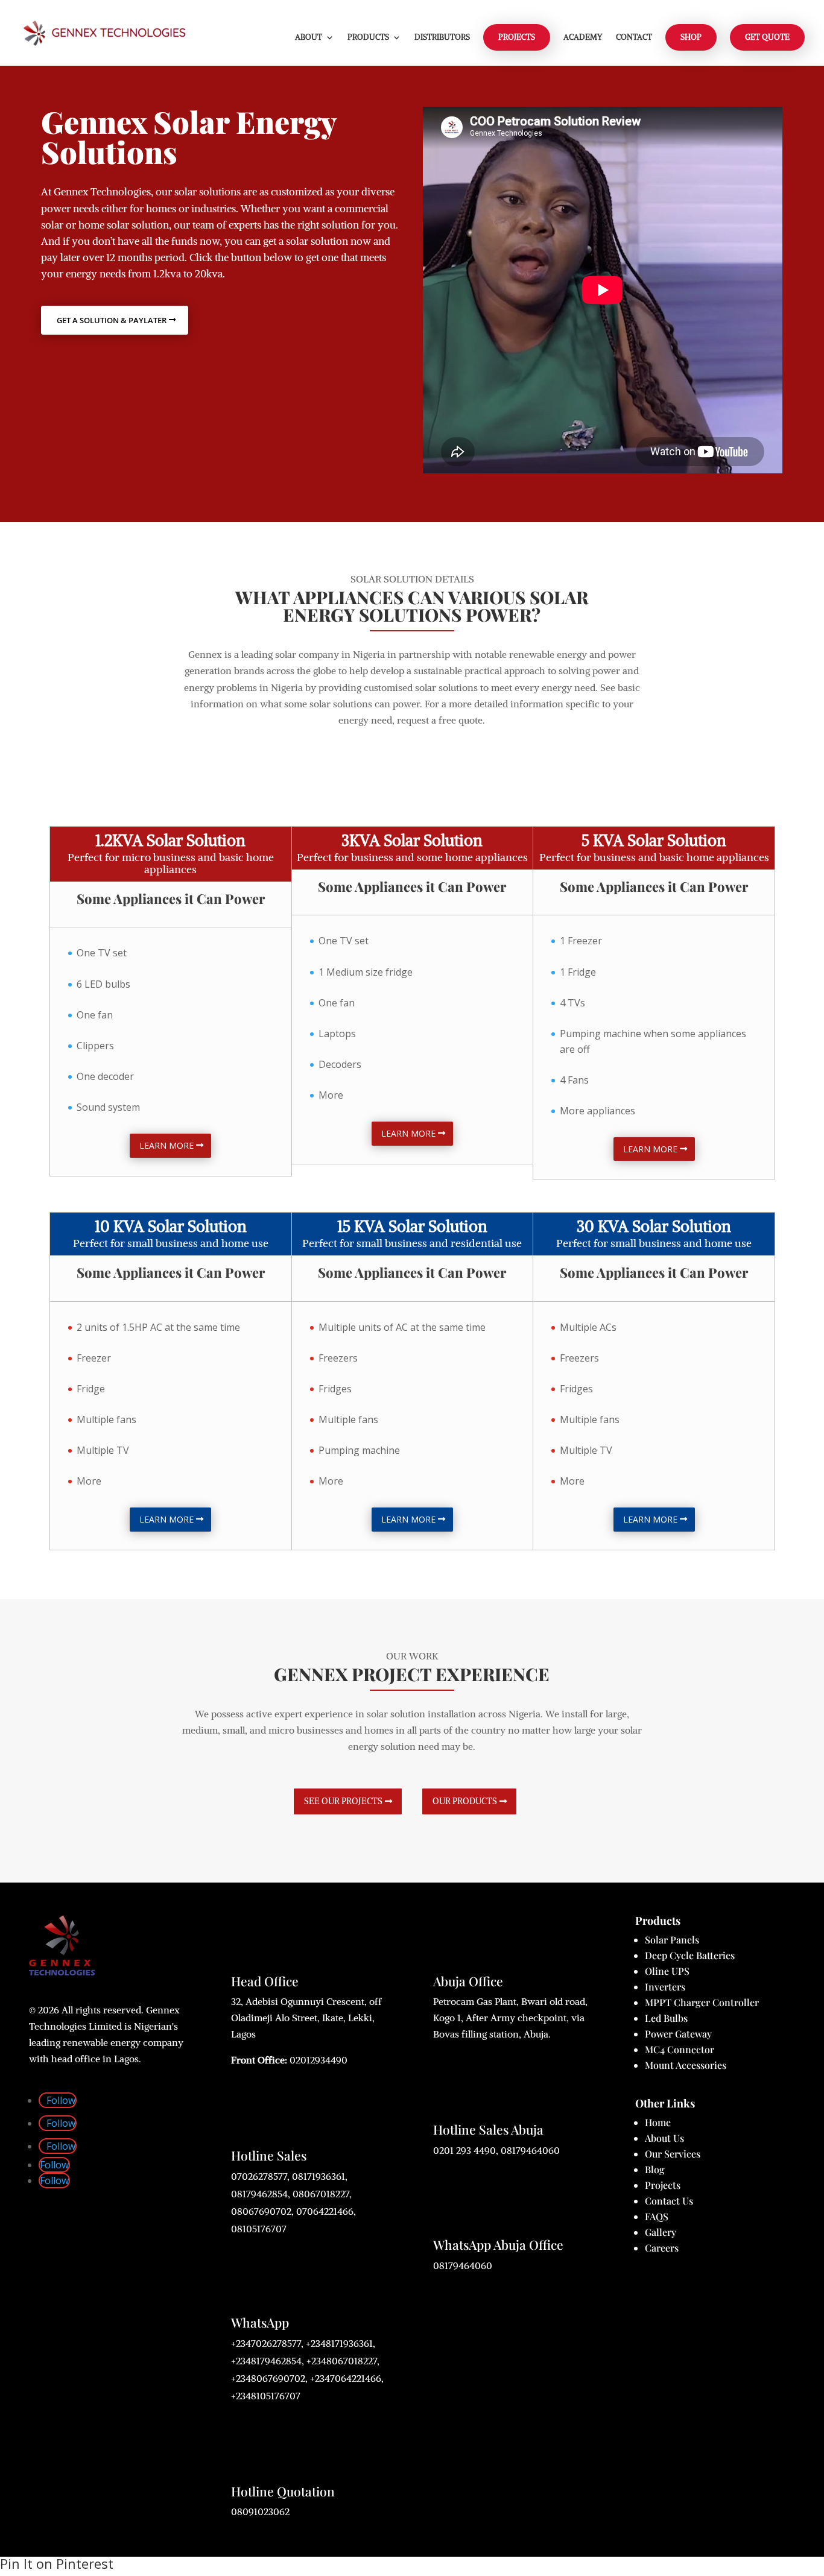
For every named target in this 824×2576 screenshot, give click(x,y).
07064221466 (325, 2211)
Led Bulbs (666, 2018)
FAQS (657, 2216)
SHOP (691, 37)
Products (368, 38)
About (309, 38)
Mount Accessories (686, 2065)
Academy (583, 38)
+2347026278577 (266, 2343)
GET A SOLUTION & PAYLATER (112, 320)
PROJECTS (517, 37)
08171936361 (319, 2176)
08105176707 (259, 2229)
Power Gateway (678, 2034)
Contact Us (669, 2201)
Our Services (673, 2154)
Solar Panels (672, 1940)
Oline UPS (667, 1971)
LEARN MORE (166, 1145)
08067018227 (321, 2194)
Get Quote (767, 37)
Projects (663, 2185)
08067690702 (261, 2211)
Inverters (665, 1987)
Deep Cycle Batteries (690, 1955)
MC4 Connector (680, 2049)
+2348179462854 (266, 2361)
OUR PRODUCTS (465, 1801)
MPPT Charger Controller (702, 2002)
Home (658, 2122)
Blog (655, 2169)
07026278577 (259, 2176)
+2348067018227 (342, 2361)
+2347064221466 (346, 2378)
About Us (664, 2138)
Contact (634, 38)
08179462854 (259, 2194)
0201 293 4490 (464, 2150)
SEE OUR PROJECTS (343, 1801)
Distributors (442, 38)
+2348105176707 (266, 2396)
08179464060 (530, 2150)
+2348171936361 (339, 2343)
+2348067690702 (268, 2378)
